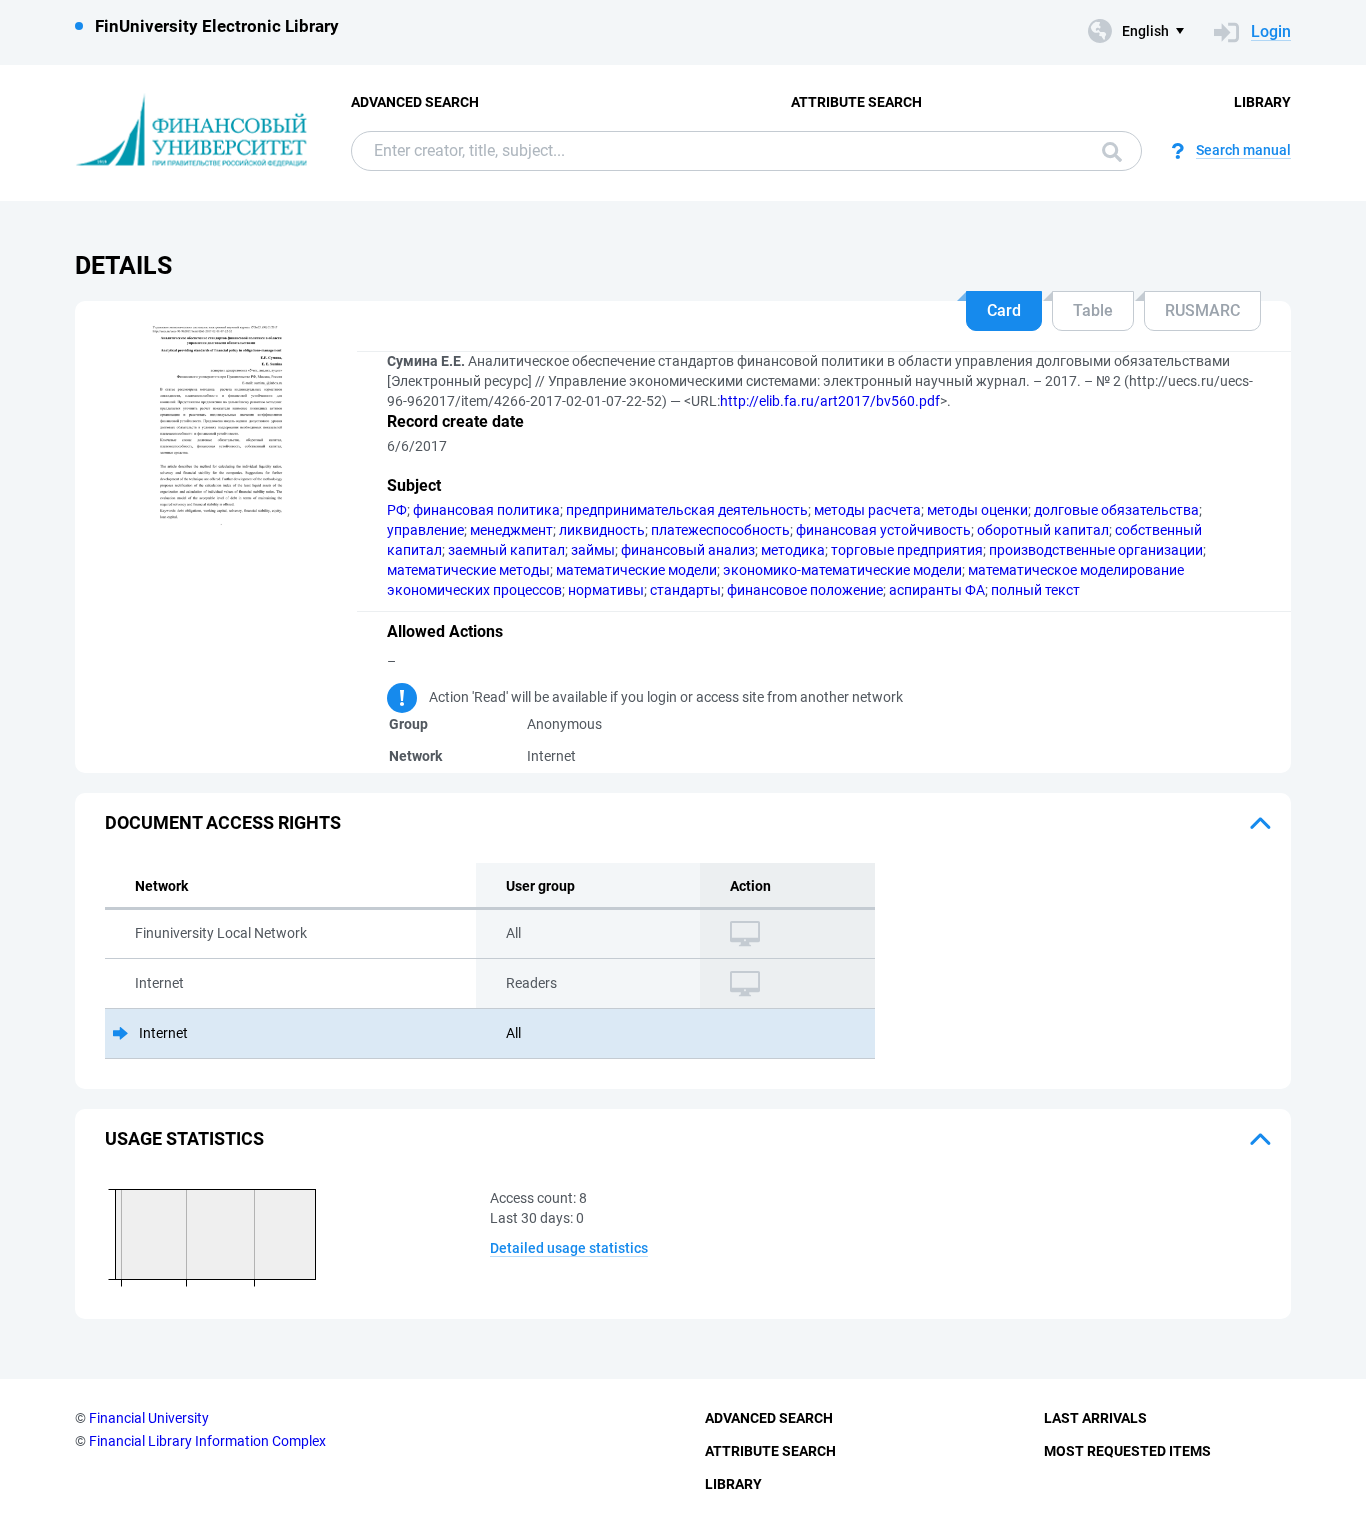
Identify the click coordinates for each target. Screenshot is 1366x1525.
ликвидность (602, 530)
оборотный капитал (1043, 530)
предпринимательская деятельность (687, 510)
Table (1093, 310)
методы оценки (977, 510)
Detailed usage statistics (569, 1248)
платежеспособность (720, 530)
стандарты (685, 590)
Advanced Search (415, 102)
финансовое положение (805, 590)
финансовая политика (486, 510)
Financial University (149, 1418)
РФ (397, 510)
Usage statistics (184, 1138)
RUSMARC (1202, 310)
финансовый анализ (688, 550)
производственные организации (1096, 550)
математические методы (468, 570)
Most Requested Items (1127, 1451)
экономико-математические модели (842, 570)
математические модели (636, 570)
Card (1004, 310)
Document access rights (223, 822)
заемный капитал (506, 550)
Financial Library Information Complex (207, 1441)
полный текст (1035, 590)
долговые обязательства (1116, 510)
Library (1262, 102)
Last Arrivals (1095, 1418)
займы (593, 550)
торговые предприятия (907, 550)
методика (793, 550)
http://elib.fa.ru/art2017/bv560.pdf (830, 401)
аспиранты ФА (937, 590)
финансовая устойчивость (883, 530)
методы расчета (867, 510)
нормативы (606, 590)
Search (1107, 151)
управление (425, 530)
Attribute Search (856, 102)
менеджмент (511, 530)
